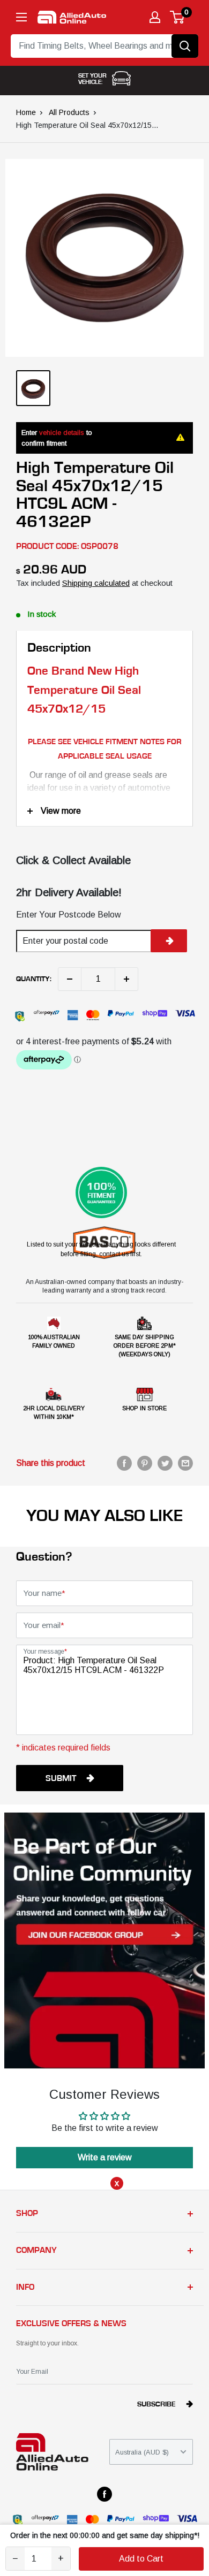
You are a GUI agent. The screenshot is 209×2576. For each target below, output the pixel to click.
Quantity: (34, 979)
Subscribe (156, 2404)
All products (69, 112)
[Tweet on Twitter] (165, 1463)
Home (26, 112)
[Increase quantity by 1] (126, 979)
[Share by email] (185, 1463)
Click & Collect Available (73, 860)
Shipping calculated (96, 583)
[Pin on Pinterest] (145, 1463)
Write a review (105, 2157)
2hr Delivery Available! (69, 892)
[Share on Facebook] (124, 1463)
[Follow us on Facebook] (104, 2494)
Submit (61, 1778)
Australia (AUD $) (142, 2452)
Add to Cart (141, 2559)
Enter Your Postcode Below (69, 915)
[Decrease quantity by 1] (70, 979)
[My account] (155, 17)
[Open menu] (21, 17)
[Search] (185, 46)
